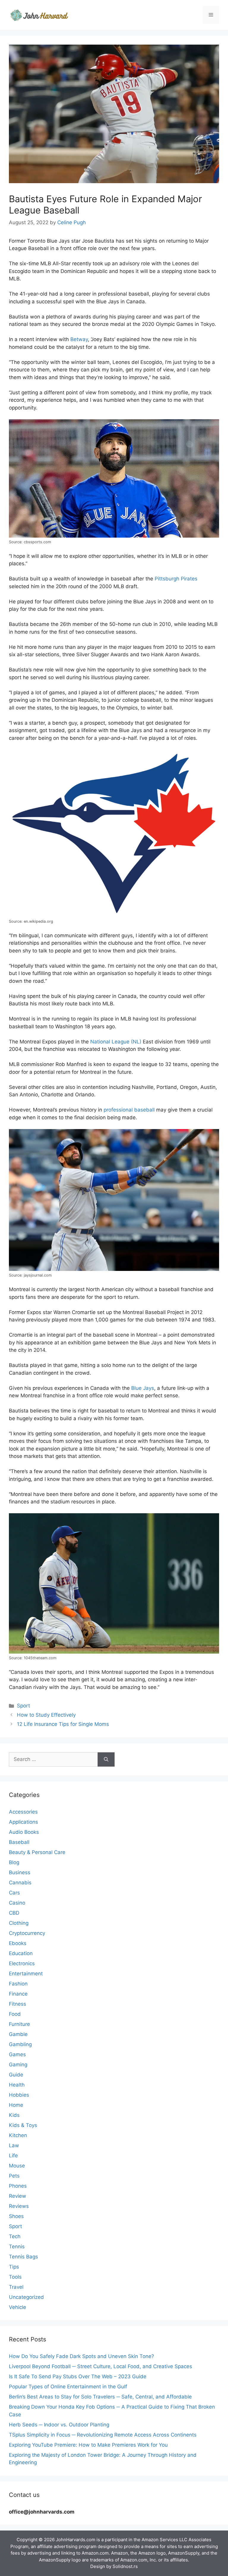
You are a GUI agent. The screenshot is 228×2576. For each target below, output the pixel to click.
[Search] (106, 1759)
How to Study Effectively (47, 1715)
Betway (79, 339)
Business (20, 1872)
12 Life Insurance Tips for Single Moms (63, 1724)
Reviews (19, 2206)
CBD (14, 1913)
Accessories (23, 1812)
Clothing (19, 1923)
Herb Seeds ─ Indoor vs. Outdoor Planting (59, 2425)
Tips (14, 2267)
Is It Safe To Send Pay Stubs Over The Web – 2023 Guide (78, 2376)
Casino (17, 1903)
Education (21, 1953)
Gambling (20, 2044)
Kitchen (18, 2135)
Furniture (19, 2024)
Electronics (22, 1963)
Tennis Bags (23, 2257)
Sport (23, 1706)
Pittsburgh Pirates (176, 579)
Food (15, 2014)
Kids (14, 2115)
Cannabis (20, 1883)
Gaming (18, 2065)
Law (14, 2145)
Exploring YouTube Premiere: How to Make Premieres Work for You (88, 2445)
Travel (16, 2287)
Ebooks (18, 1943)
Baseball (19, 1842)
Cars (14, 1893)
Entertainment (26, 1974)
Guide (16, 2075)
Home (16, 2105)
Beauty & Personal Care (37, 1852)
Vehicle (18, 2307)
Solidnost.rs (125, 2566)
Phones (18, 2186)
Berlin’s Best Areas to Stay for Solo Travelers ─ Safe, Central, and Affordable (100, 2397)
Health (17, 2085)
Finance (18, 1994)
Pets (14, 2176)
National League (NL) (116, 1042)
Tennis (17, 2247)
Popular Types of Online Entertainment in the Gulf (68, 2387)
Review (18, 2196)
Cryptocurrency (27, 1933)
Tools (15, 2277)
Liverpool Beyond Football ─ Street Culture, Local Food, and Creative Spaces (100, 2366)
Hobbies (19, 2095)
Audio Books (24, 1832)
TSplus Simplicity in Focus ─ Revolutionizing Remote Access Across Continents (103, 2435)
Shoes (16, 2216)
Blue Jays (143, 1388)
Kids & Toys (23, 2125)
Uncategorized (26, 2297)
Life (13, 2156)
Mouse (17, 2166)
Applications (23, 1822)
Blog (14, 1862)
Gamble (18, 2034)
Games (17, 2054)
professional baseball (129, 1110)
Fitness (18, 2004)
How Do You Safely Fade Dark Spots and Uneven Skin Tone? (81, 2356)
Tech (15, 2236)
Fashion (18, 1984)
